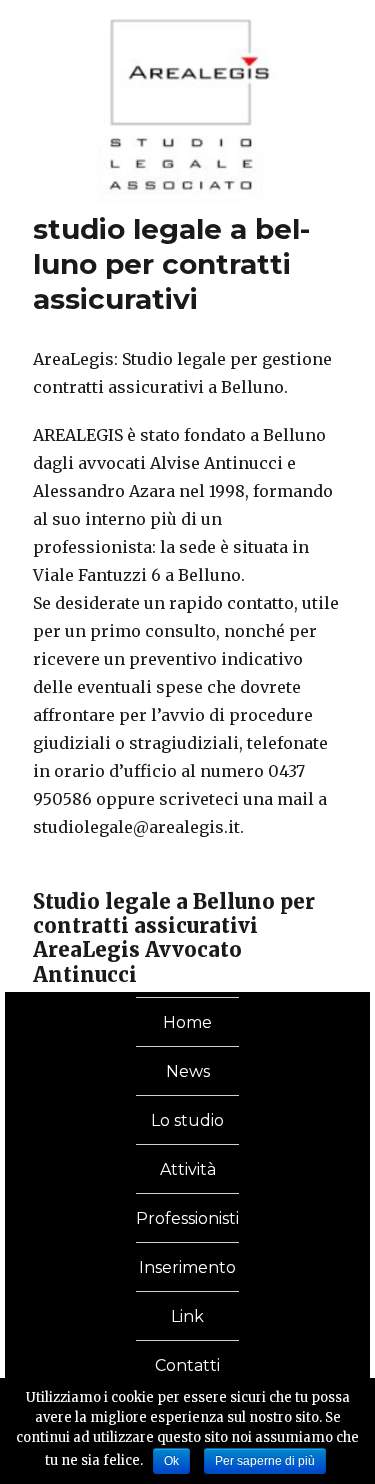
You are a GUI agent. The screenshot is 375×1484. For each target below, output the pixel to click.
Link (187, 1316)
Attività (188, 1169)
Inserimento (187, 1267)
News (188, 1071)
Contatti (187, 1365)
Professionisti (187, 1218)
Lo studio (187, 1120)
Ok (171, 1461)
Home (187, 1022)
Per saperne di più (265, 1461)
